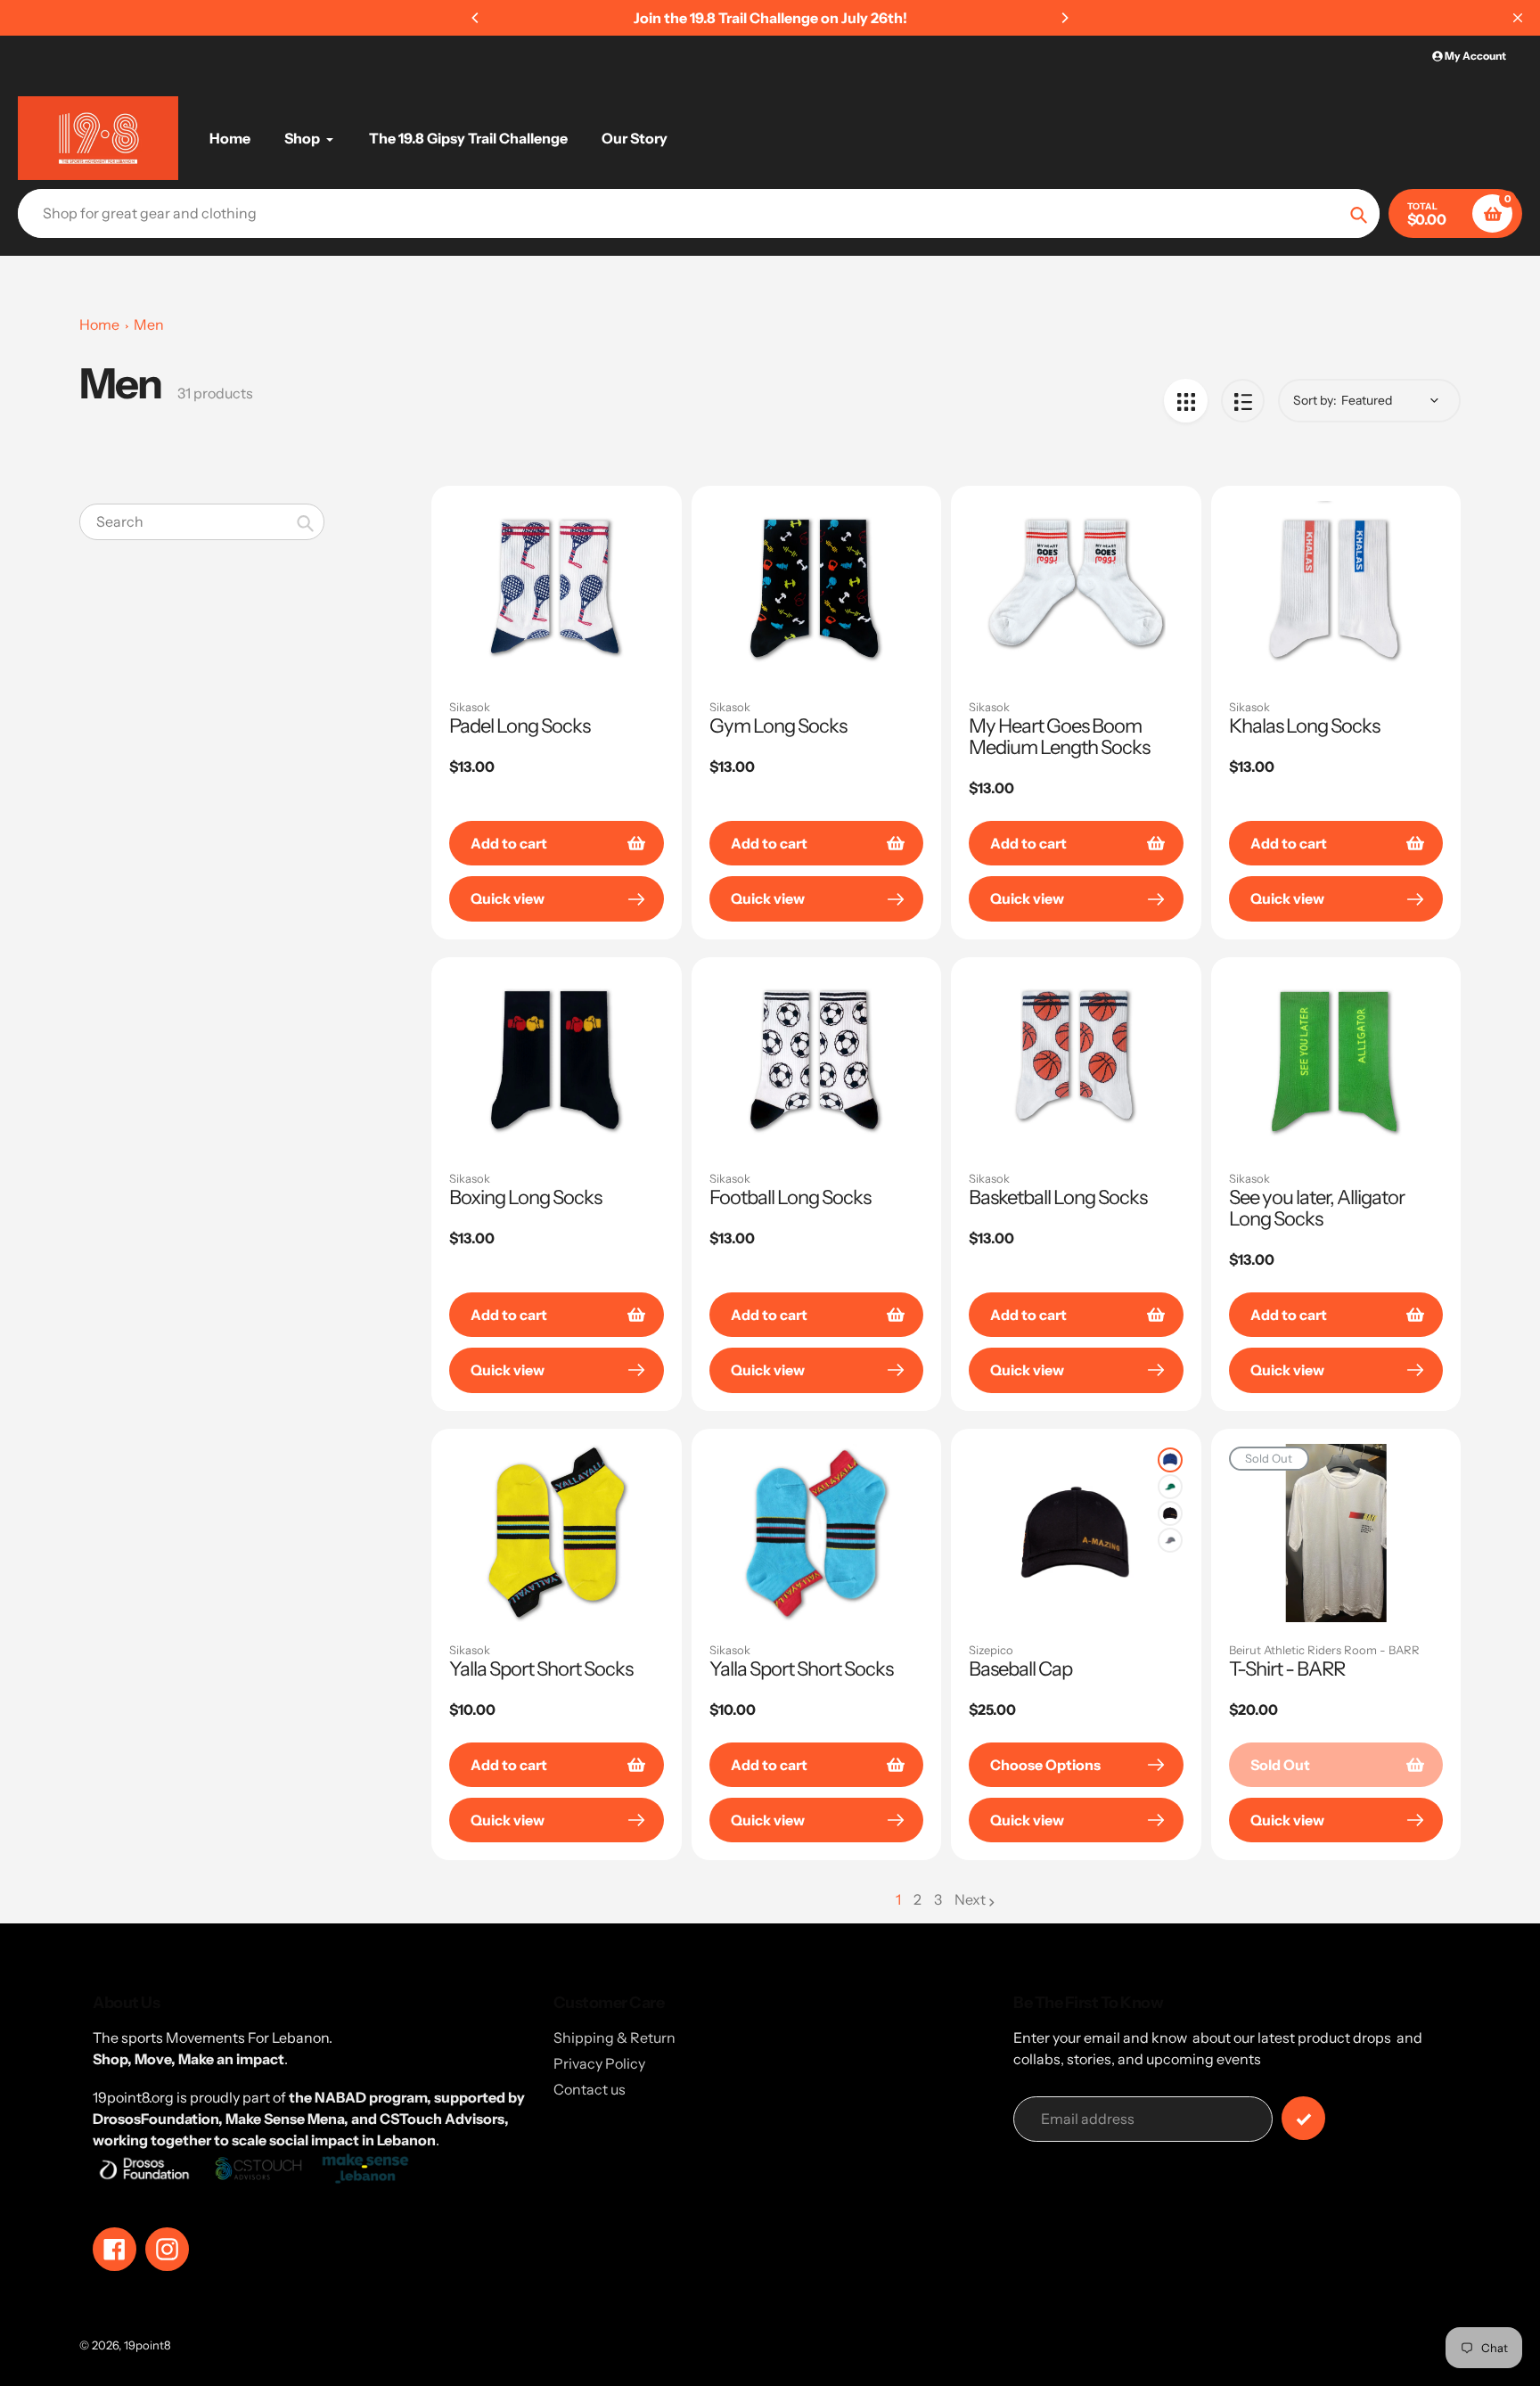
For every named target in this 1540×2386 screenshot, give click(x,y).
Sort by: (1315, 400)
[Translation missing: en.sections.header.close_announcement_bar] (1518, 18)
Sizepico (991, 1650)
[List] (1243, 401)
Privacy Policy (599, 2063)
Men (149, 324)
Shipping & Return (614, 2038)
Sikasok (470, 707)
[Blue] (1170, 1460)
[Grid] (1186, 401)
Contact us (590, 2089)
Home (99, 324)
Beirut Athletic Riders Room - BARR (1324, 1650)
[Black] (1170, 1513)
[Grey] (1170, 1540)
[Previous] (476, 18)
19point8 (147, 2345)
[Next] (1064, 18)
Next (970, 1899)
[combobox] (202, 522)
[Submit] (1303, 2118)
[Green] (1170, 1487)
